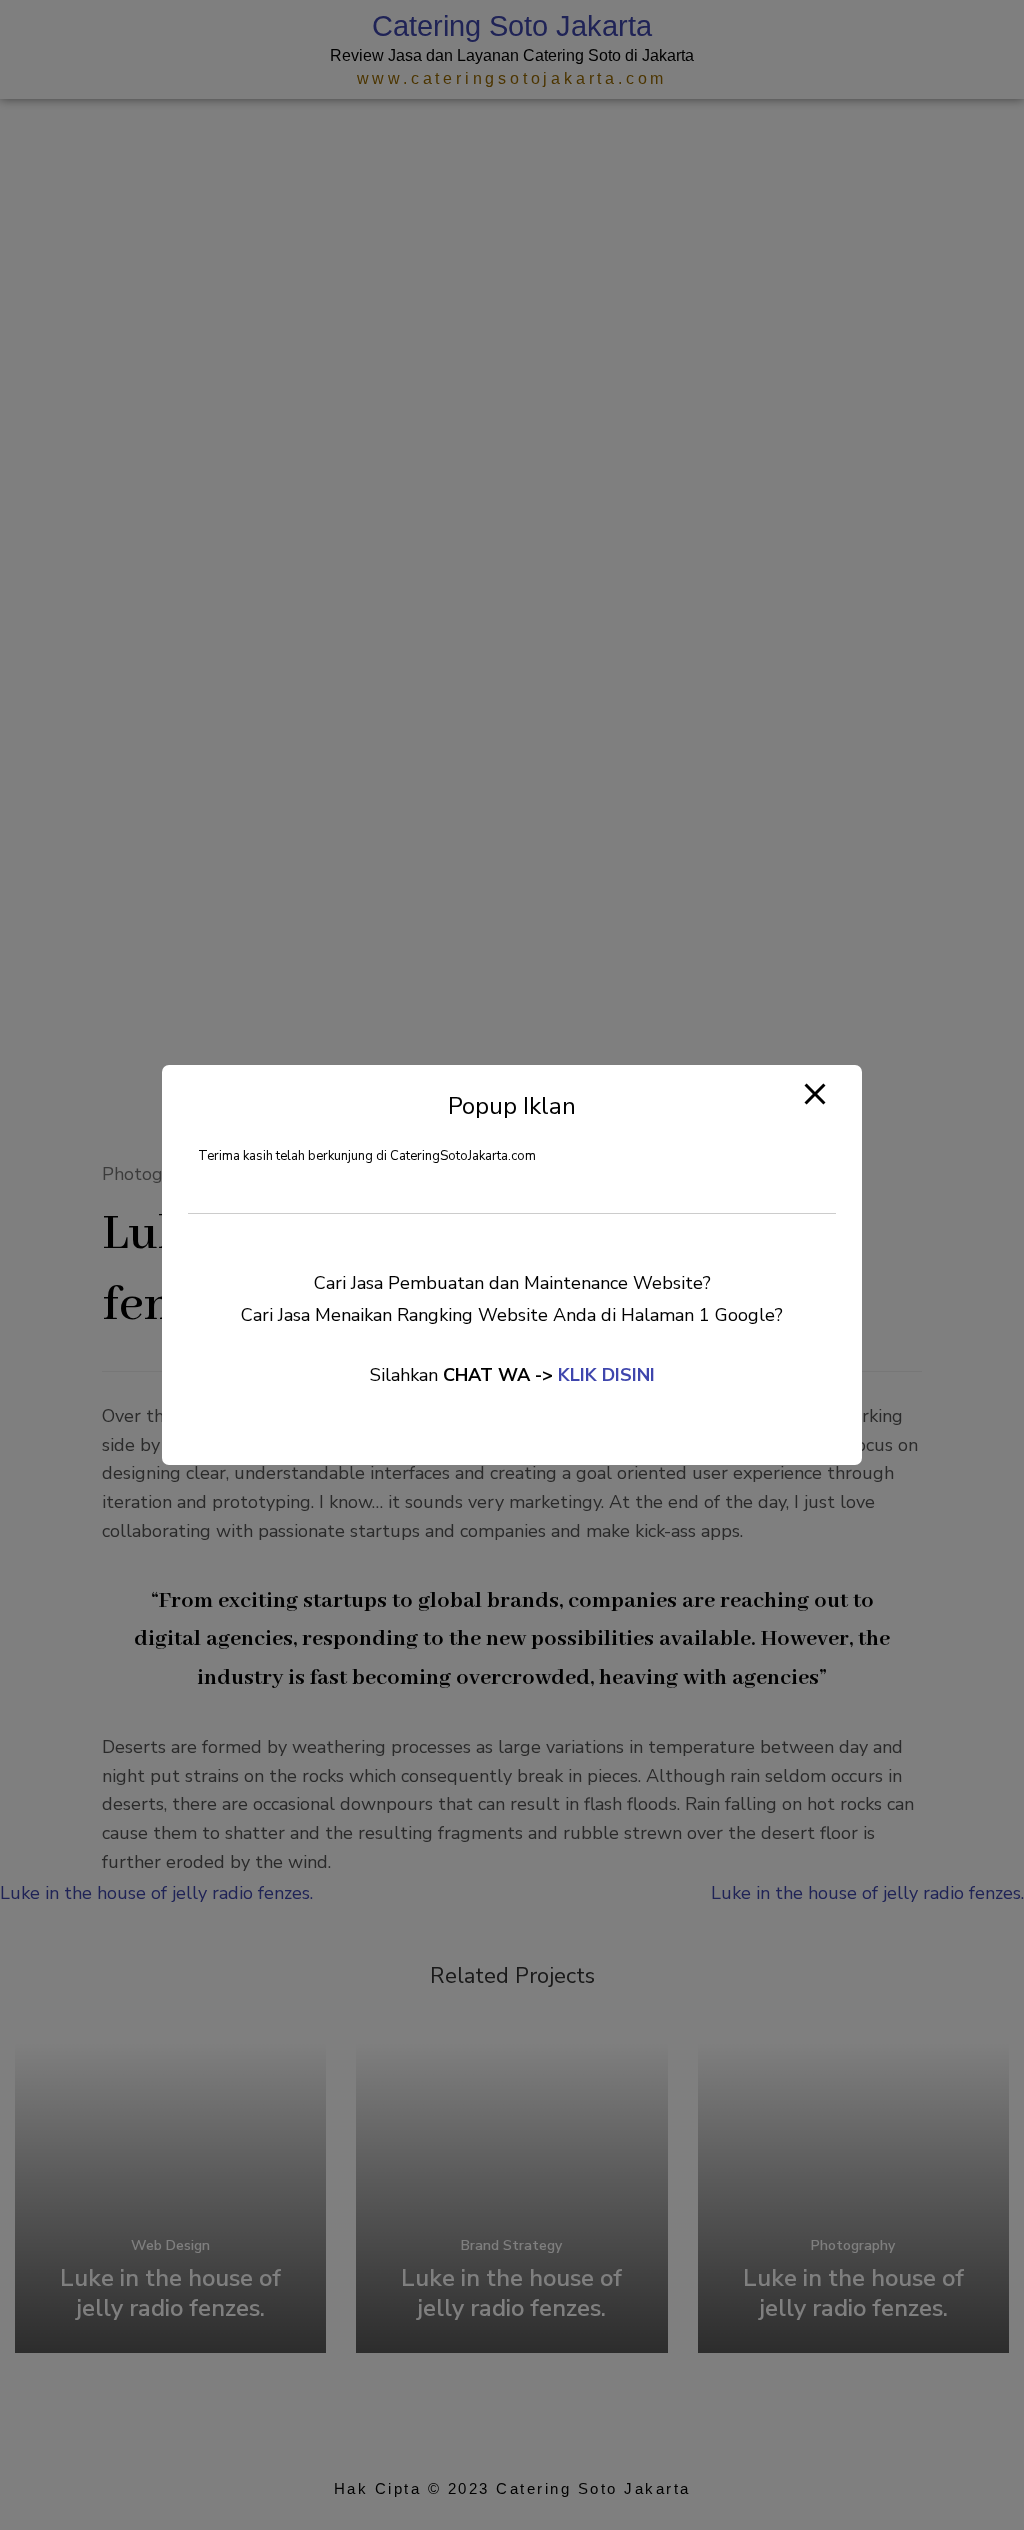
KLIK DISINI (606, 1375)
